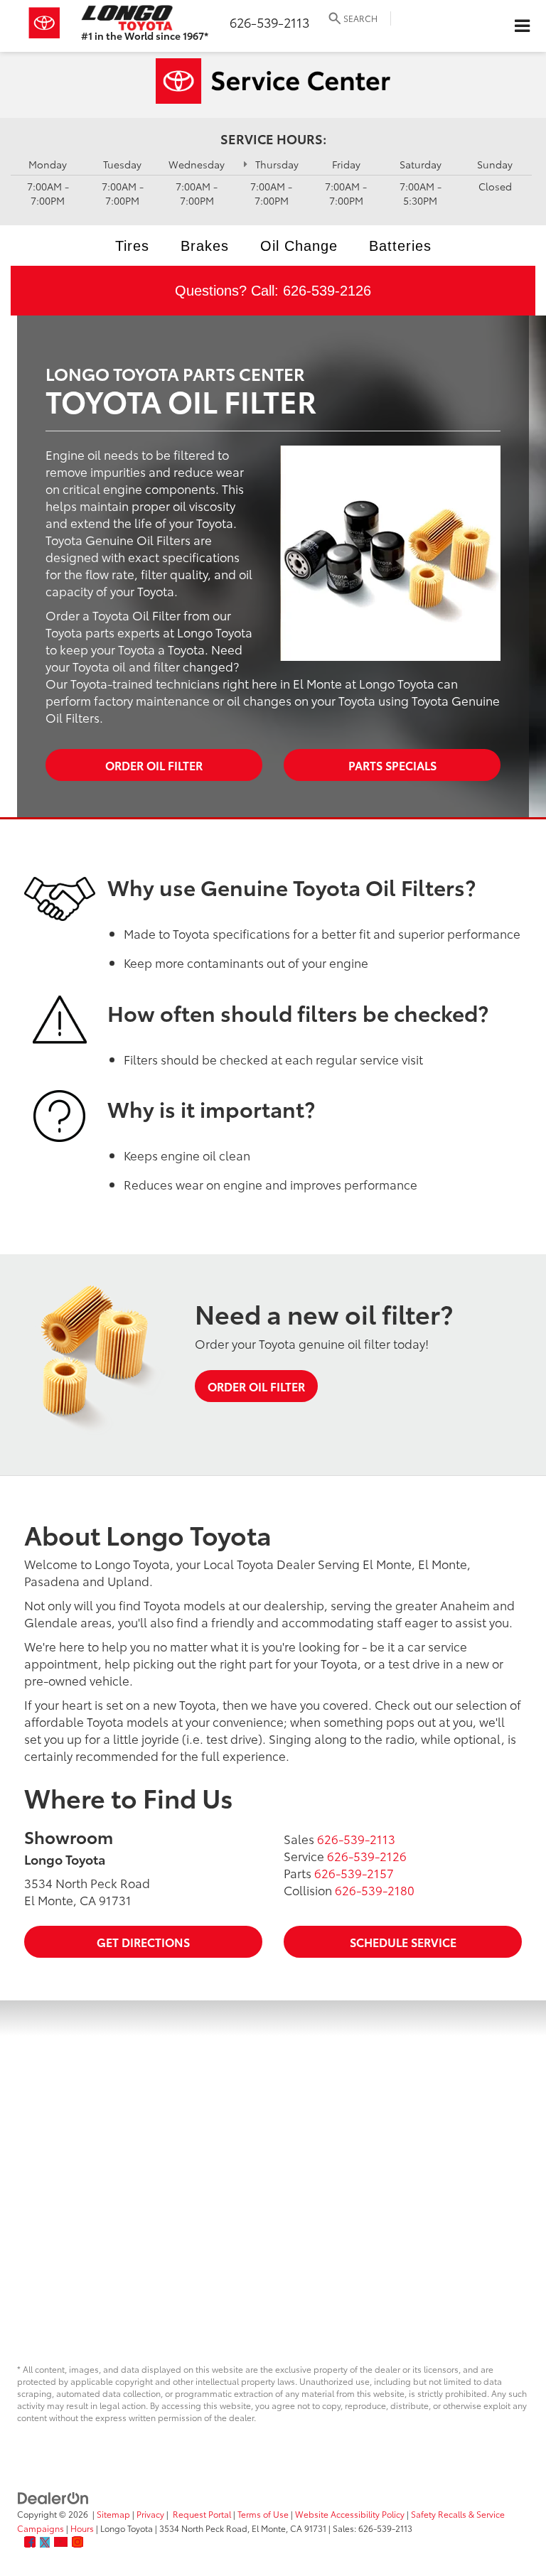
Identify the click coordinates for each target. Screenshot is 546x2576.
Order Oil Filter (154, 765)
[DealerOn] (53, 2497)
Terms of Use (263, 2514)
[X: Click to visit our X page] (45, 2542)
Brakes (205, 246)
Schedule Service (403, 1942)
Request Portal (202, 2514)
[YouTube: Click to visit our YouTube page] (61, 2542)
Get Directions (143, 1942)
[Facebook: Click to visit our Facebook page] (30, 2542)
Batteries (400, 246)
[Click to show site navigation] (522, 26)
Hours (82, 2528)
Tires (132, 246)
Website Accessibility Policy (350, 2514)
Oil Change (299, 246)
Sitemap (113, 2514)
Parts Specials (392, 765)
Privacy (150, 2514)
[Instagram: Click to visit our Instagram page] (77, 2542)
